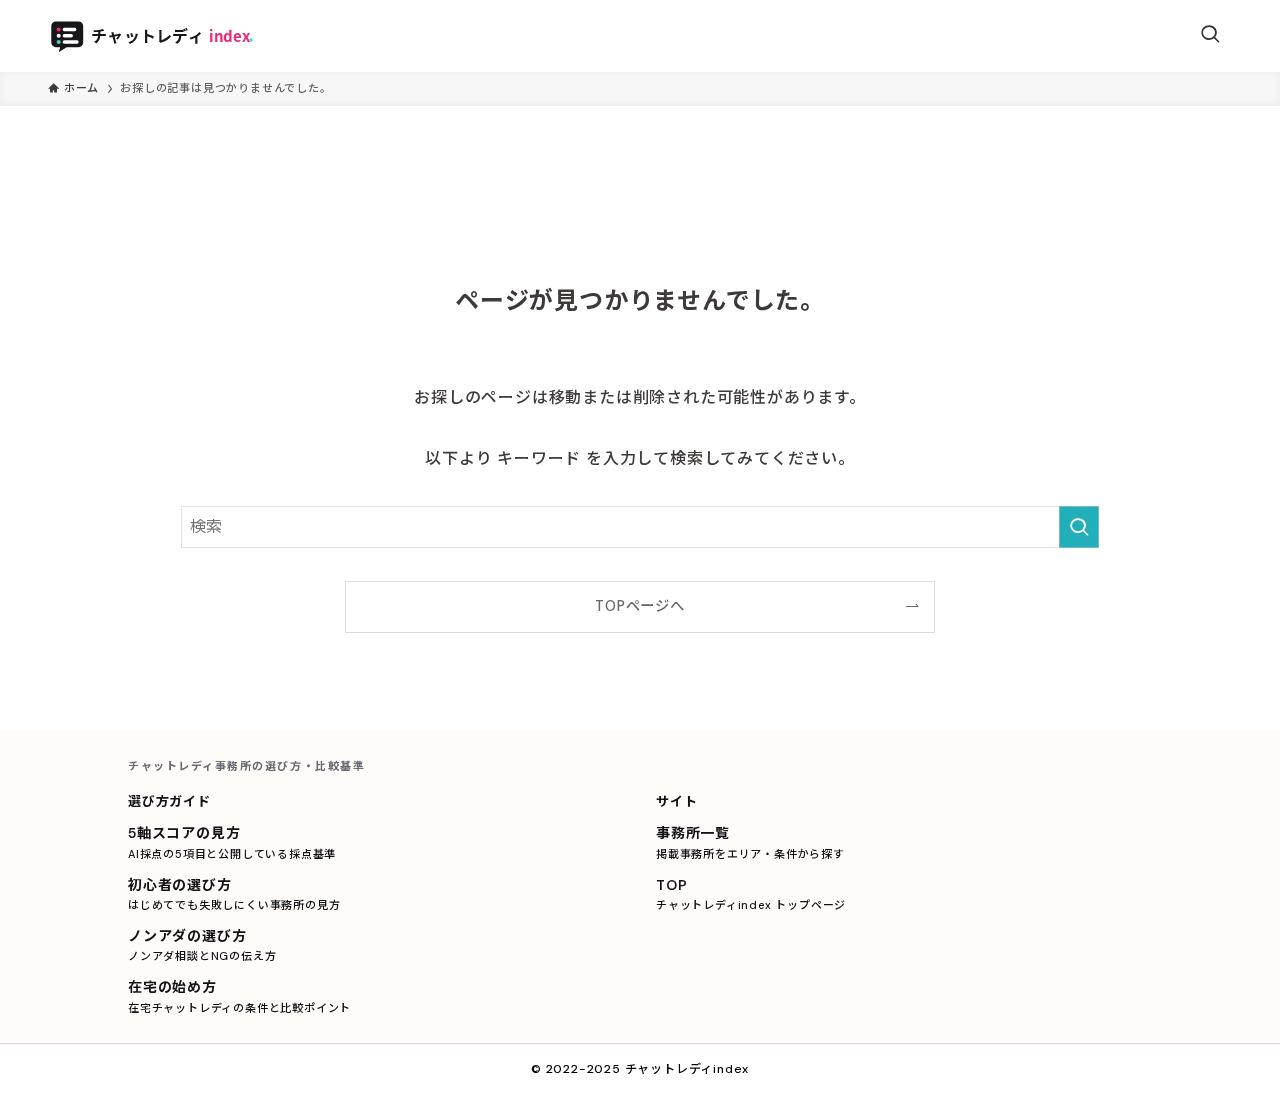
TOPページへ (640, 606)
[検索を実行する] (1079, 527)
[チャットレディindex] (175, 36)
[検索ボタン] (1210, 36)
